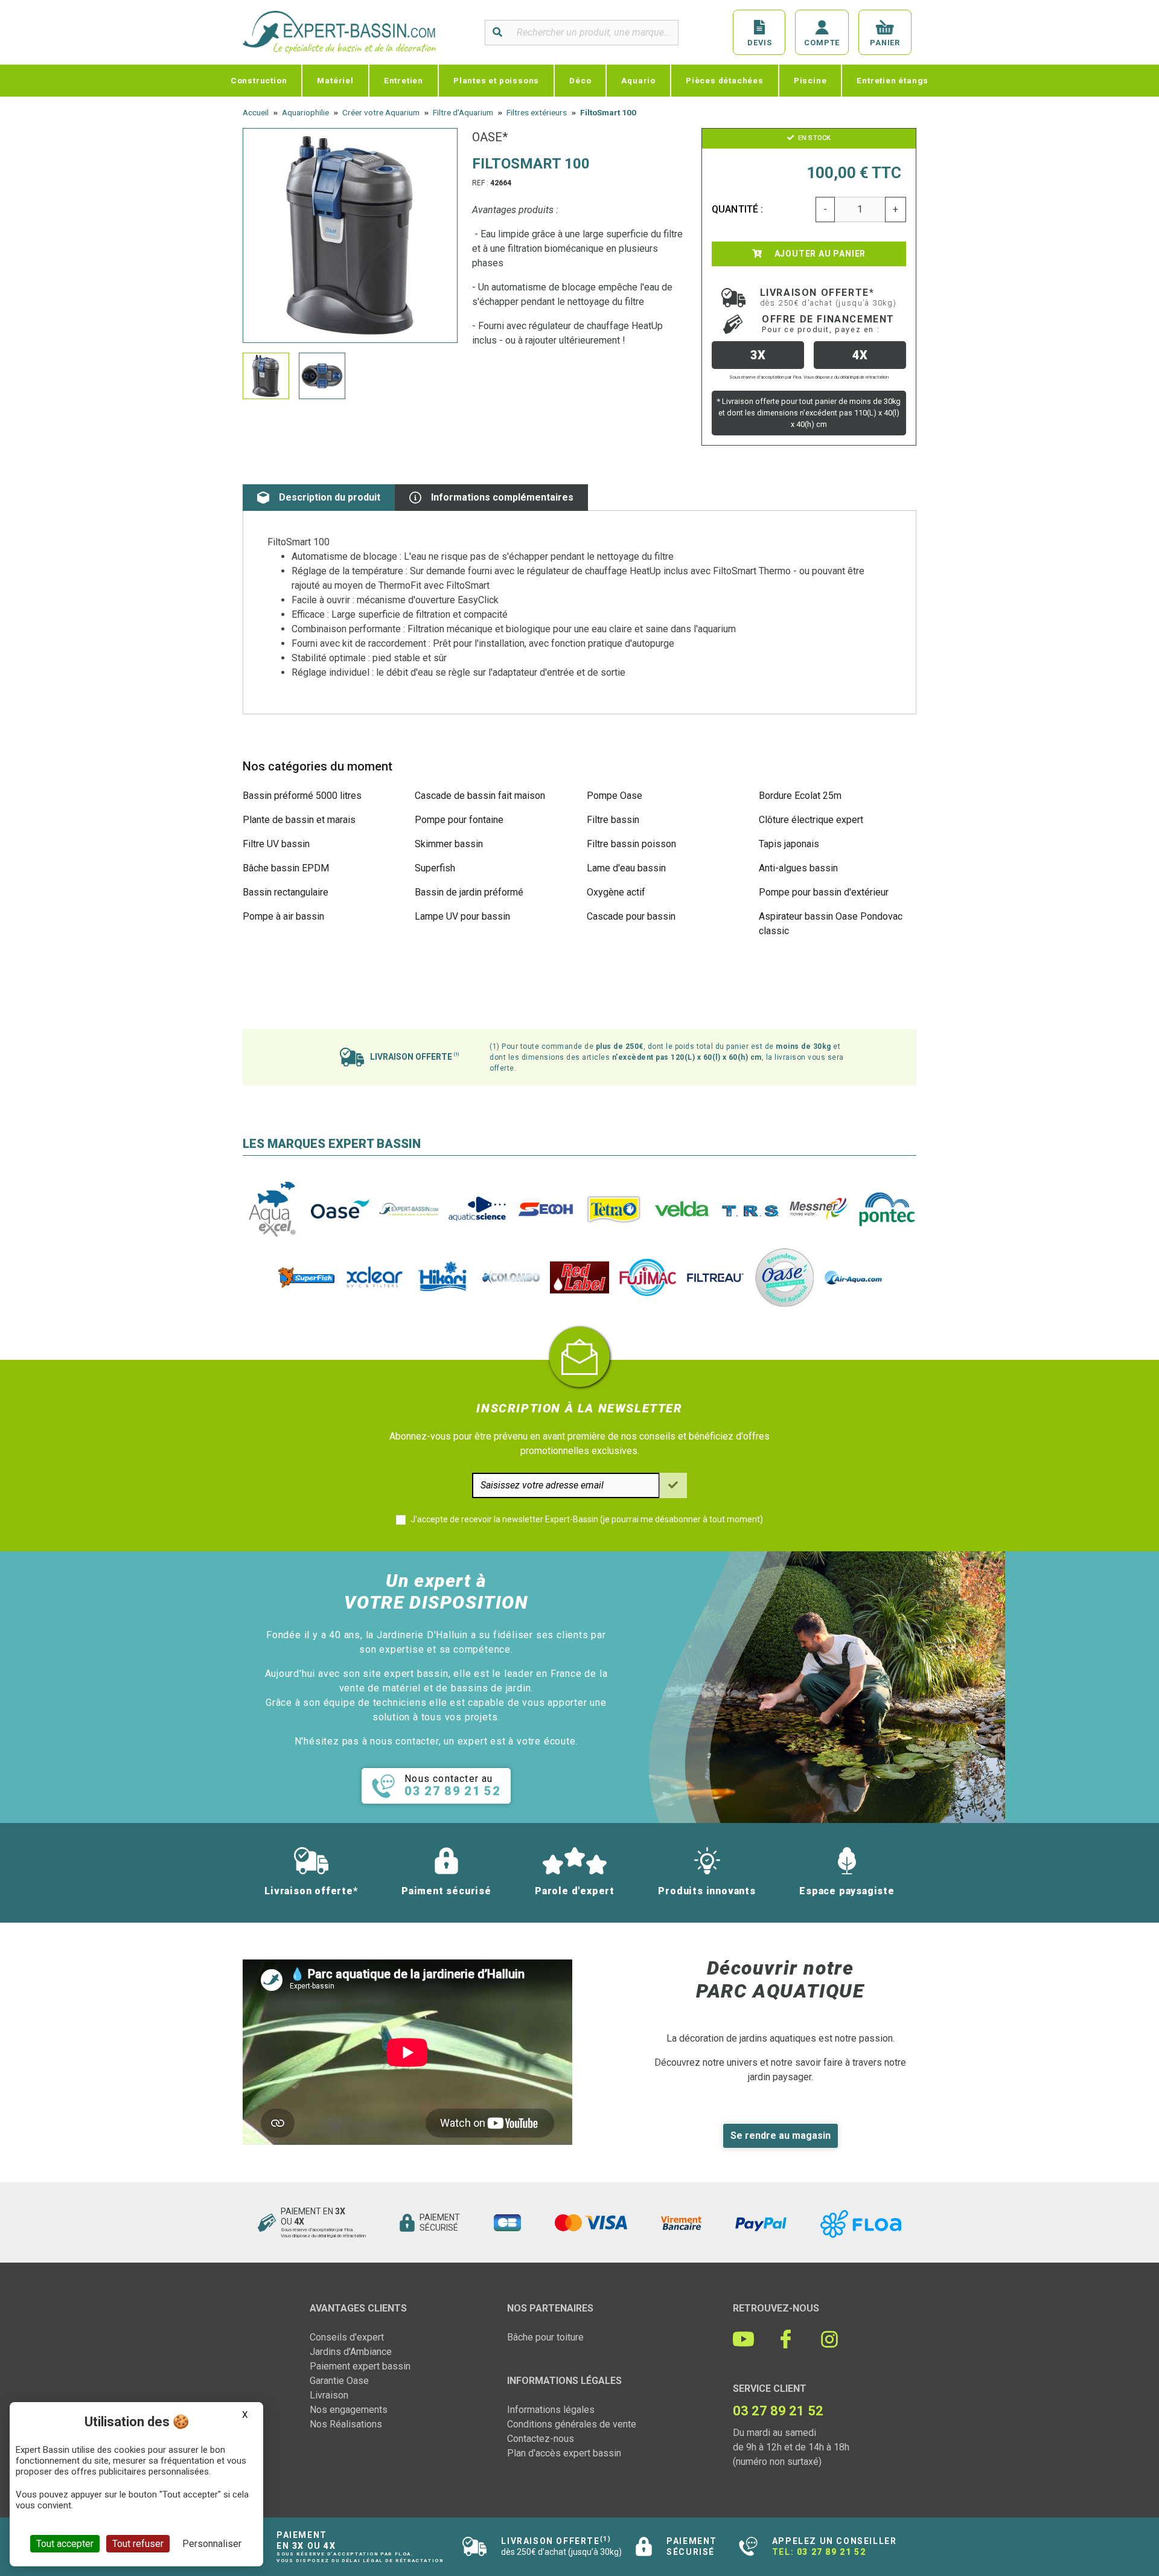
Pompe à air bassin (283, 916)
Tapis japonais (789, 844)
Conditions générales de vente (572, 2424)
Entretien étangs (892, 80)
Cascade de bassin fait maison (480, 796)
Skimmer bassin (449, 844)
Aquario (638, 80)
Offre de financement (828, 324)
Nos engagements (349, 2410)
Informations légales (551, 2410)
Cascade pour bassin (631, 916)
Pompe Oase (615, 796)
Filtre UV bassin (276, 844)
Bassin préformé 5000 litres (302, 796)
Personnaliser (212, 2544)
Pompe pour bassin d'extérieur (824, 892)
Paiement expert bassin (360, 2366)
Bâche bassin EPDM (286, 868)
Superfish (435, 868)
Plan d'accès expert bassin (564, 2453)
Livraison (329, 2395)
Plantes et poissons (496, 80)
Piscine (810, 80)
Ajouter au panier (819, 254)
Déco (580, 80)
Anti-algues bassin (798, 868)
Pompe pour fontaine (459, 820)
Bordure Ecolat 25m (800, 796)
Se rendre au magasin (781, 2135)
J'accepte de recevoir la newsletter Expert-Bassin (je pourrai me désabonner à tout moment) (587, 1519)
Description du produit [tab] (330, 497)
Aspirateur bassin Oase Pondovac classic (831, 924)
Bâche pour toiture (545, 2337)
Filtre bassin (613, 820)
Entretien (404, 80)
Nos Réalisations (346, 2424)
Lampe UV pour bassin (462, 916)
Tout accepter (65, 2544)
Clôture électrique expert (811, 820)
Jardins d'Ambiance (351, 2352)
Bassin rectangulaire (286, 892)
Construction (259, 80)
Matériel (335, 80)
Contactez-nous (541, 2439)
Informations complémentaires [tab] (502, 497)
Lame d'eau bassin (626, 868)
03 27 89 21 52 (831, 2552)
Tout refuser (138, 2544)
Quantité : (738, 209)
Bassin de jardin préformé (469, 892)
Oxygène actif (616, 892)
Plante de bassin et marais (299, 820)
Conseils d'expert (347, 2337)
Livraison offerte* (829, 297)
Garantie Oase (339, 2381)
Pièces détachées (725, 80)
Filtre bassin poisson (631, 844)
